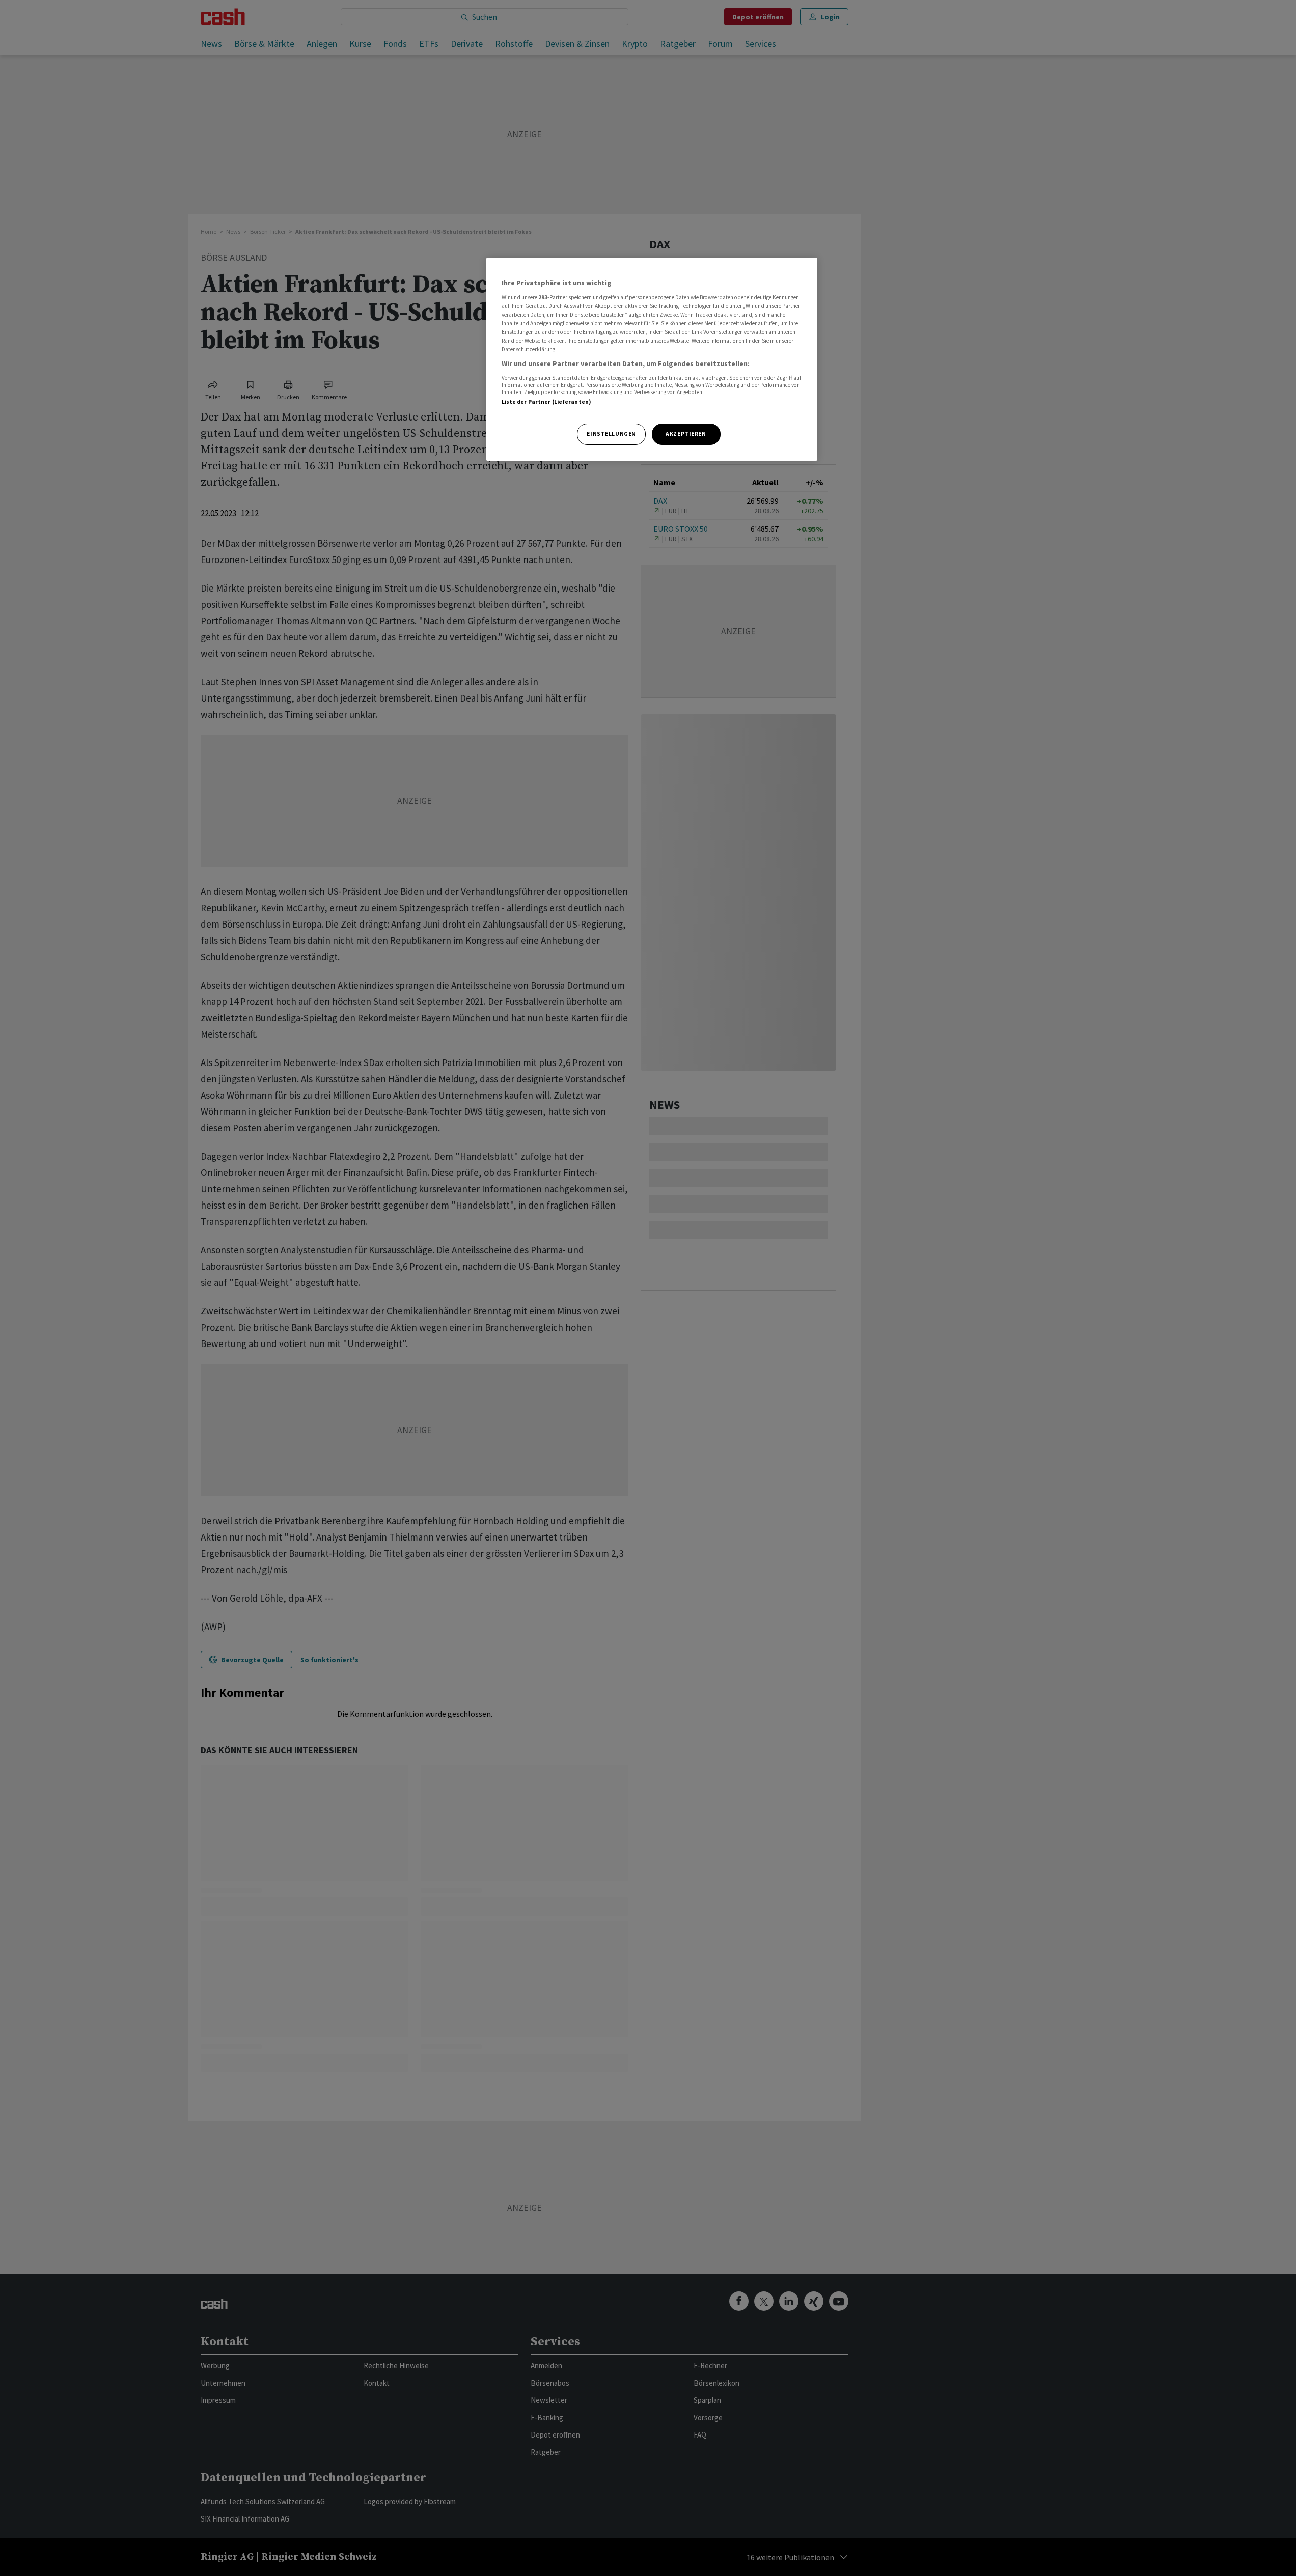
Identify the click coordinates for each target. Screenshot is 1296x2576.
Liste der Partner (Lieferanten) (547, 402)
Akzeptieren (686, 434)
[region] (652, 359)
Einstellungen (611, 434)
